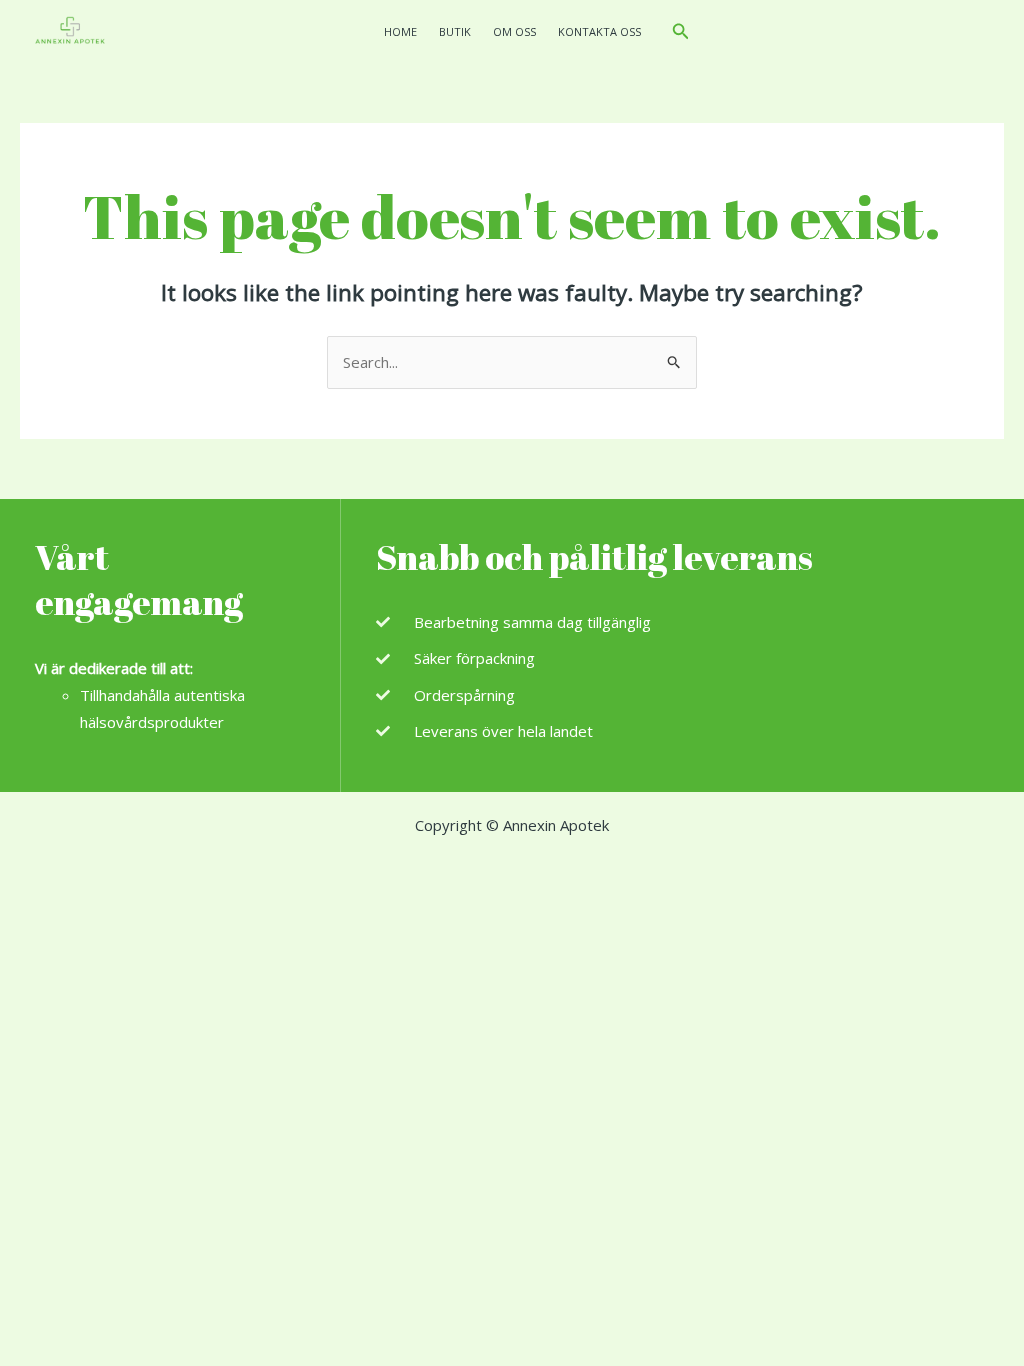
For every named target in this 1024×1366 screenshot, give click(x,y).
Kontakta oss (599, 31)
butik (455, 31)
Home (400, 31)
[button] (681, 32)
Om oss (514, 31)
